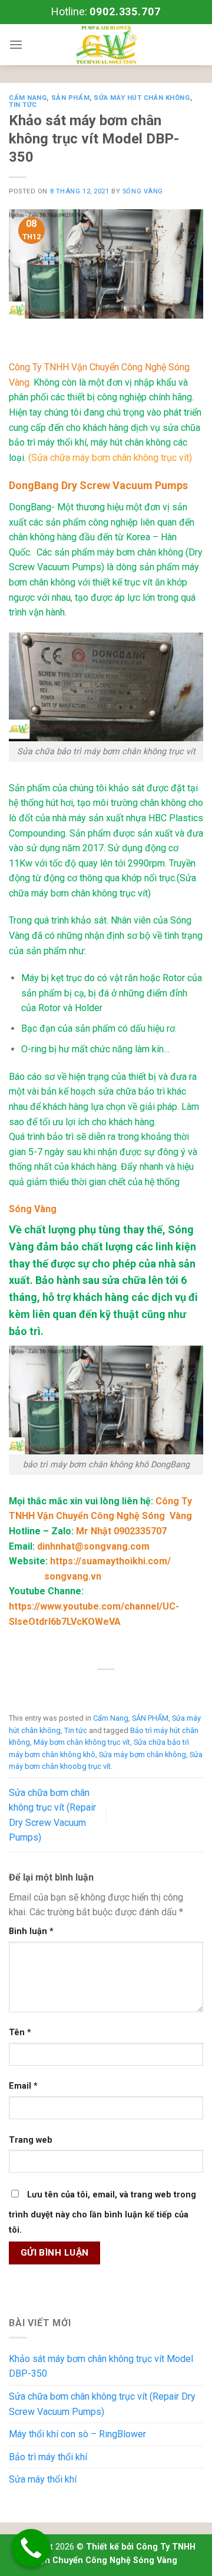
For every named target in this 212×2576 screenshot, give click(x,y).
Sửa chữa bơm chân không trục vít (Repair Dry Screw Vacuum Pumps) (102, 2404)
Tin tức (23, 105)
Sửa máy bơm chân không (143, 1754)
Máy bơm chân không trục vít (82, 1742)
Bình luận (31, 1931)
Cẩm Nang (28, 98)
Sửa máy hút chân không (142, 98)
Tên (20, 2033)
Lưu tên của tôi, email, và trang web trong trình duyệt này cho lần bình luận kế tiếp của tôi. (102, 2212)
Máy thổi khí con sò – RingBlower (77, 2434)
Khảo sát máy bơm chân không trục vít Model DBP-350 (101, 2366)
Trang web (31, 2140)
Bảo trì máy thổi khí (48, 2457)
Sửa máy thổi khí (43, 2479)
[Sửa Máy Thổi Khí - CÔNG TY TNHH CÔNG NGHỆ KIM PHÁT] (106, 45)
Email (23, 2086)
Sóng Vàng (143, 191)
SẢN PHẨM (70, 98)
